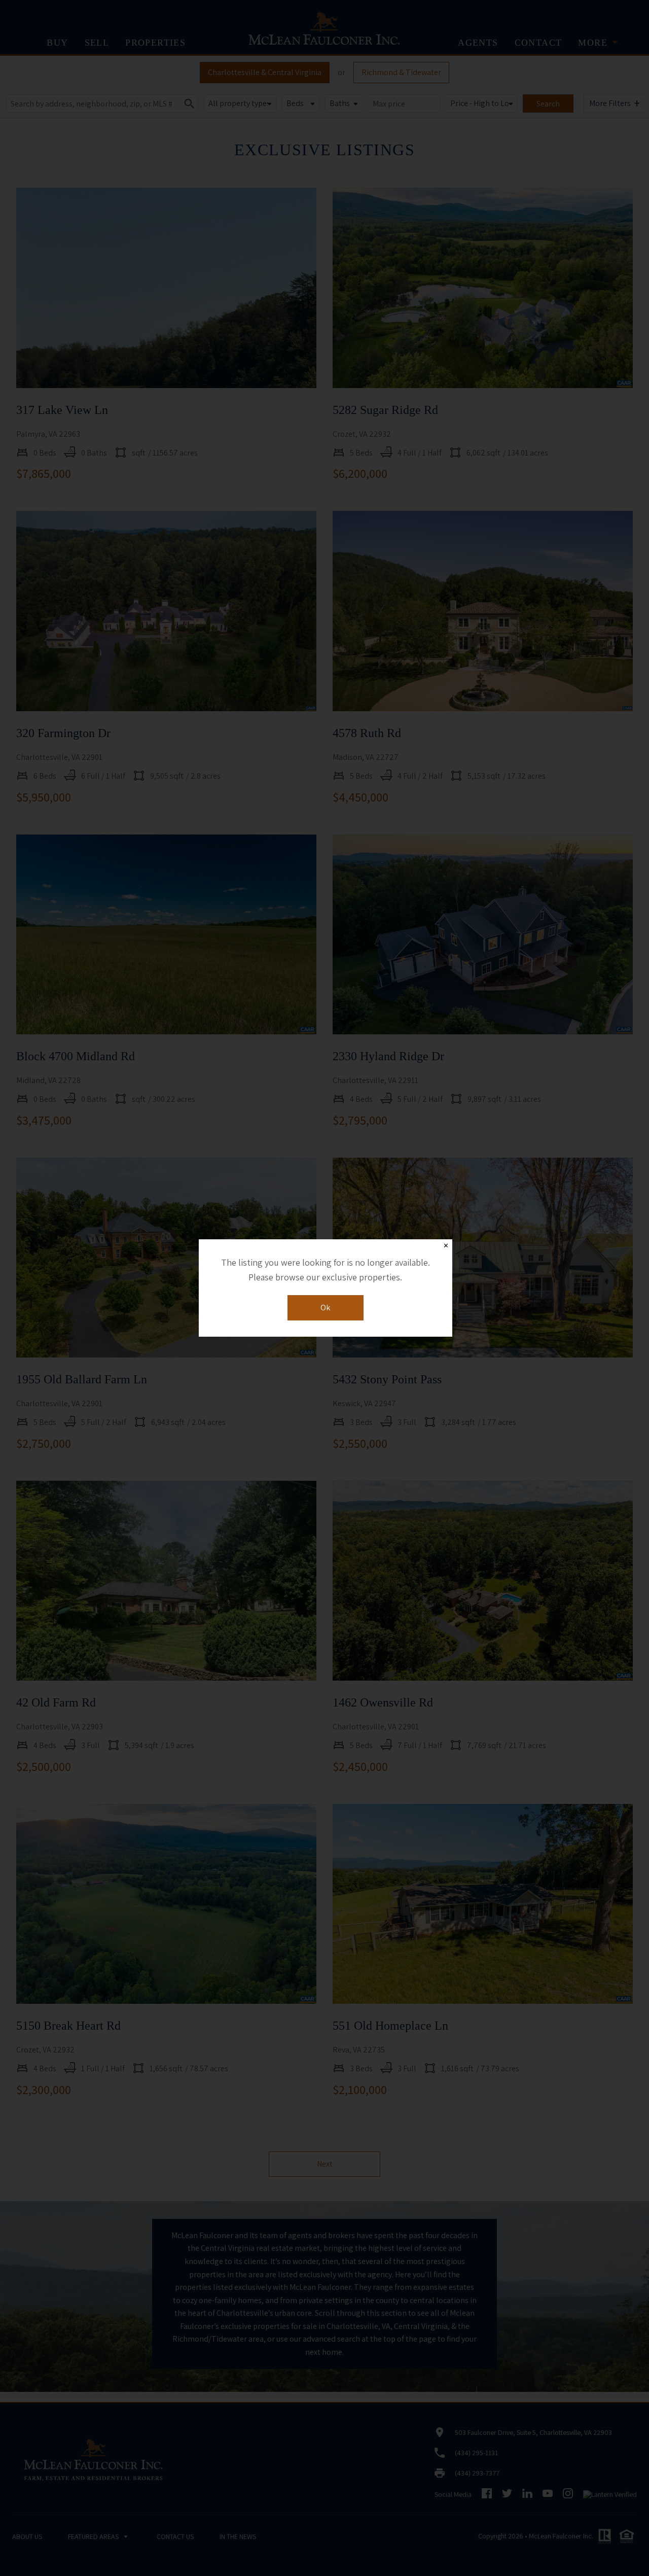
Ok (325, 1308)
